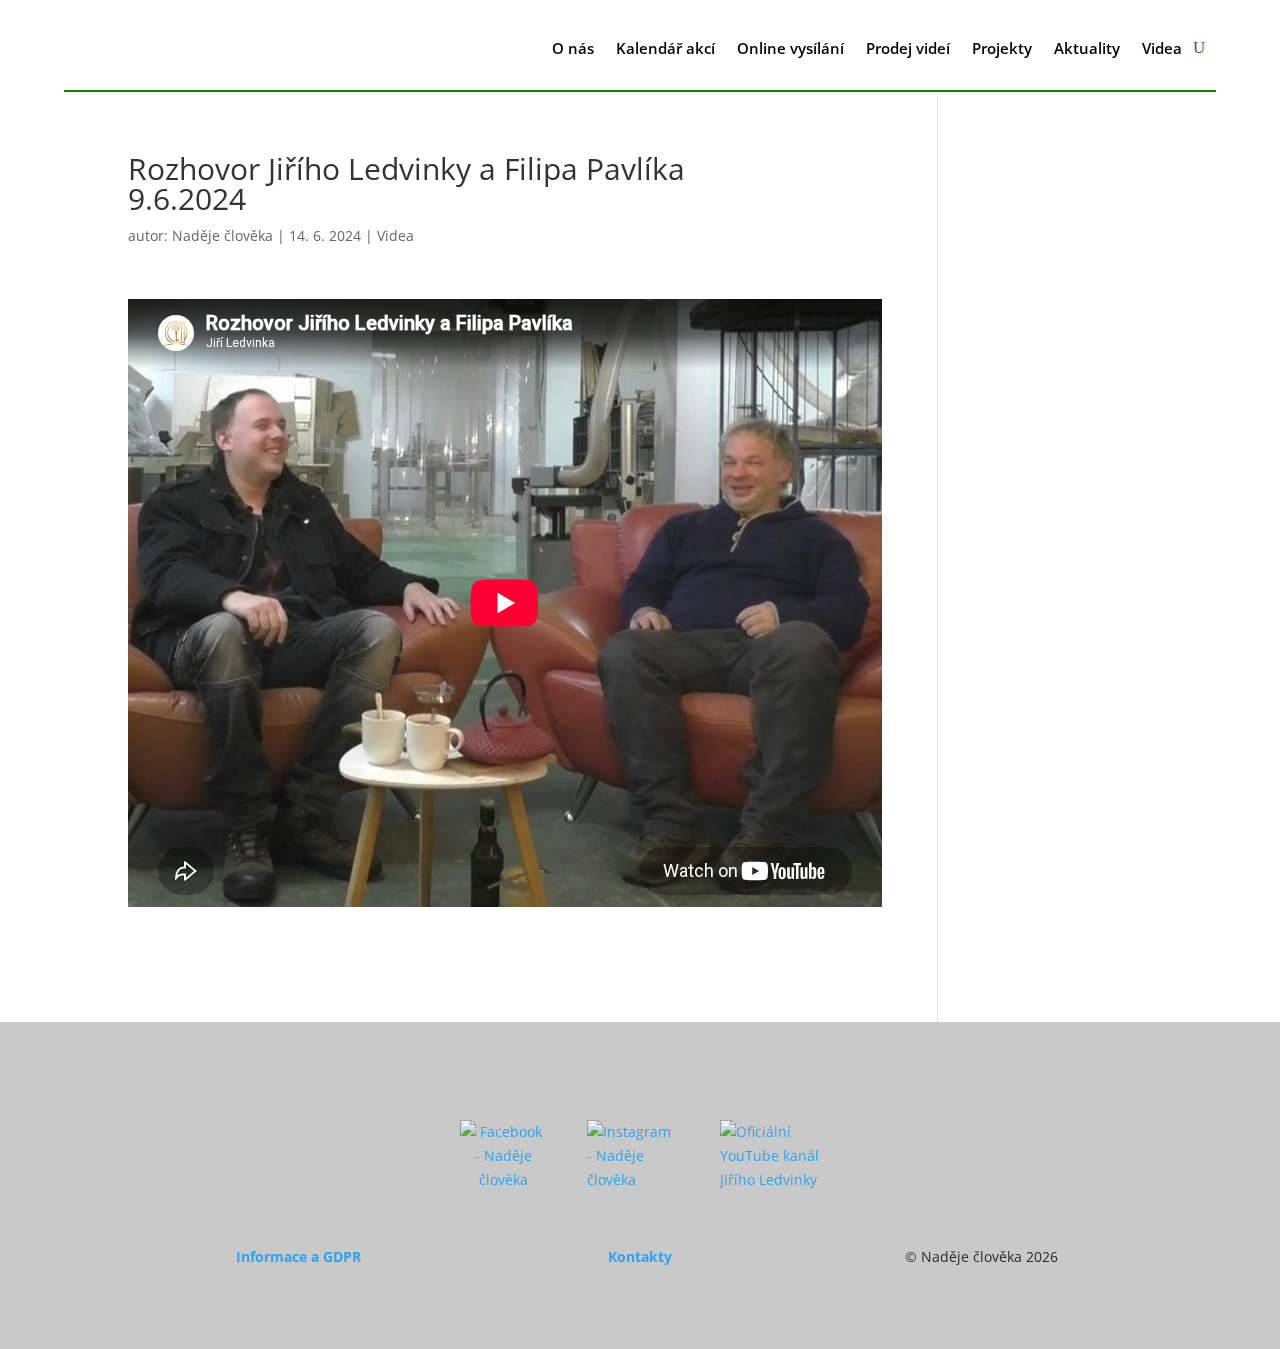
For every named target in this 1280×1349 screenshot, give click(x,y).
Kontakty (640, 1256)
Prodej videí (908, 48)
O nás (573, 48)
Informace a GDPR (298, 1256)
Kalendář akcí (665, 48)
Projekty (1002, 48)
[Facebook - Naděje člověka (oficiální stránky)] (503, 1179)
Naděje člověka (222, 235)
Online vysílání (790, 48)
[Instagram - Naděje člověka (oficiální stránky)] (633, 1179)
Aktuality (1087, 48)
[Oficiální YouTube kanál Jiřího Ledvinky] (770, 1179)
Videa (1162, 48)
